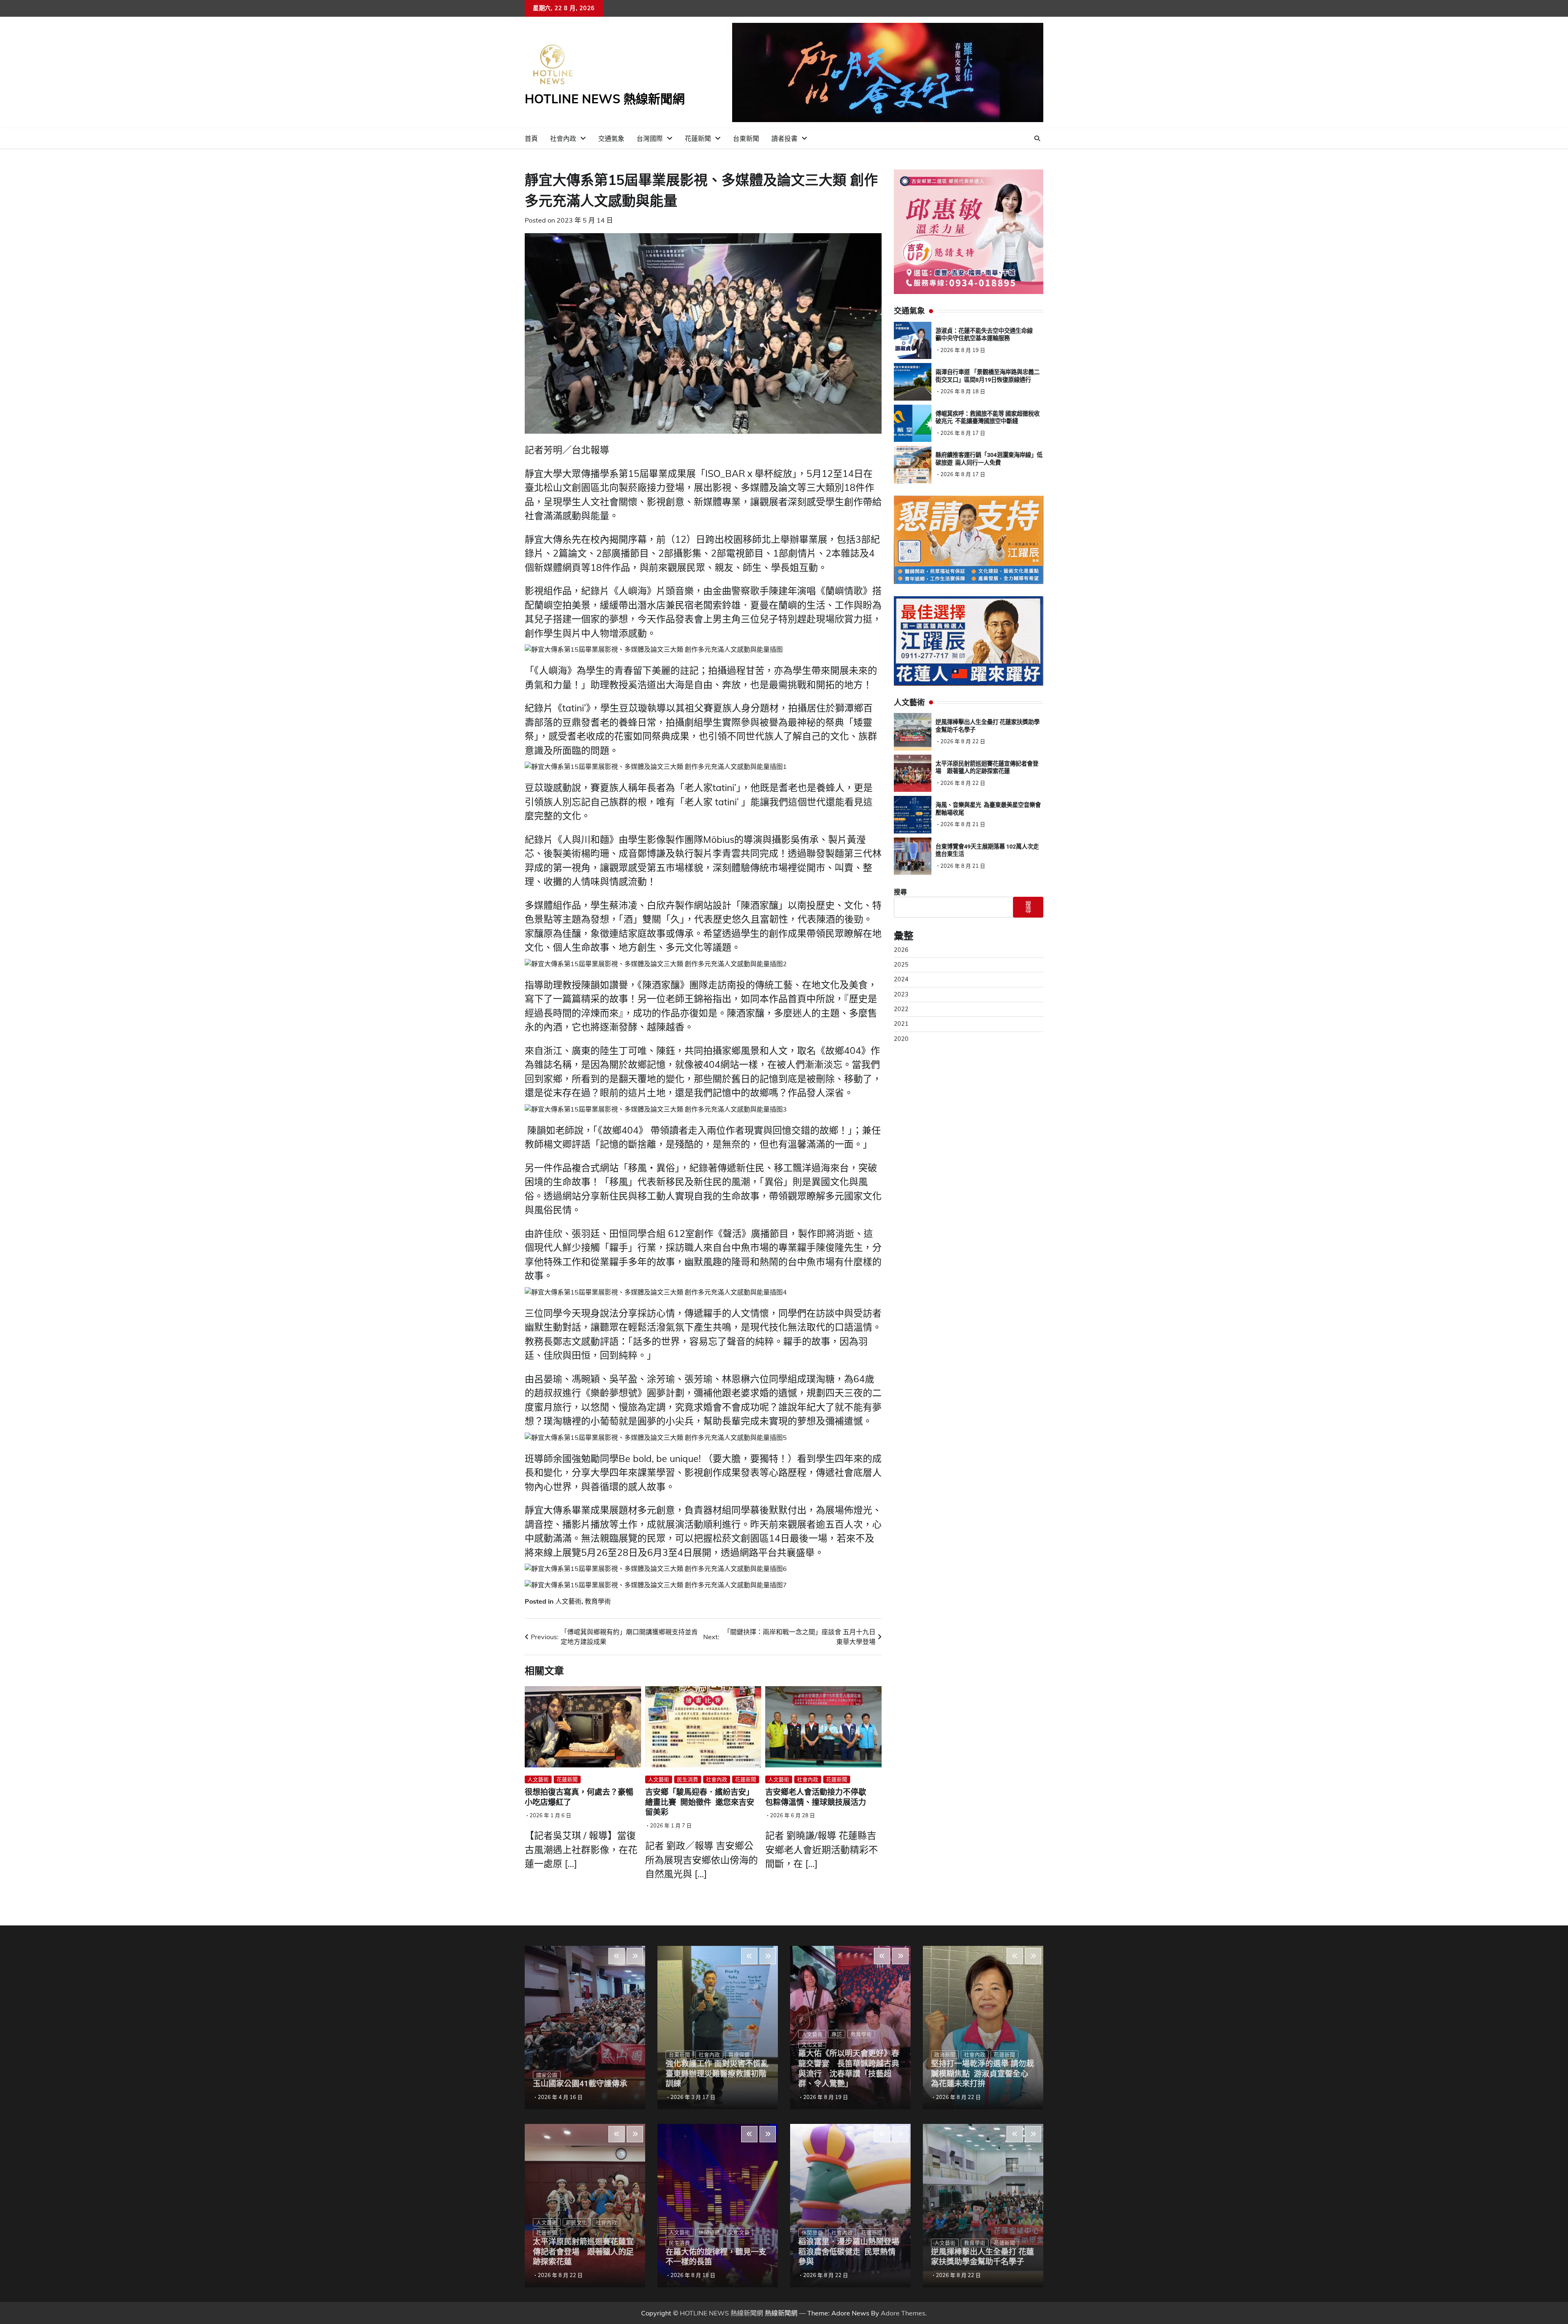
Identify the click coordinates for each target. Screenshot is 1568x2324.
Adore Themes (903, 2313)
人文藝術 (568, 1601)
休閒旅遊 (709, 2232)
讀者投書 (784, 138)
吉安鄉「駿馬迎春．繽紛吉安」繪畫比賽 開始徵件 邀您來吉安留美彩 (700, 1802)
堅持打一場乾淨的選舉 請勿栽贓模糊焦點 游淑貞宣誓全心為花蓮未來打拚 (982, 2074)
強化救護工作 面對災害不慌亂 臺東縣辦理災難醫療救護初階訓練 (721, 2074)
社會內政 (563, 138)
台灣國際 (650, 138)
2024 (901, 979)
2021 (901, 1024)
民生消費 (688, 1779)
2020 (901, 1039)
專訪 (837, 2034)
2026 (901, 950)
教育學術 (598, 1601)
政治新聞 (945, 2054)
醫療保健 (739, 2054)
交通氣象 (611, 138)
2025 (901, 965)
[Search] (1037, 138)
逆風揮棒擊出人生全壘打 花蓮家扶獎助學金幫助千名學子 (982, 2257)
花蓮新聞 (698, 138)
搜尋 (900, 892)
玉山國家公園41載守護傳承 (580, 2084)
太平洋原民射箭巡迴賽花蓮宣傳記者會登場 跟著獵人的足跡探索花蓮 (583, 2252)
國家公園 (547, 2075)
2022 (901, 1009)
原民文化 (577, 2222)
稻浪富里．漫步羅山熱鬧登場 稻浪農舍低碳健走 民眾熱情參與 (849, 2252)
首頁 (531, 138)
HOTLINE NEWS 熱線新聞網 (605, 99)
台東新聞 (746, 138)
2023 (901, 994)
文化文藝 (739, 2232)
